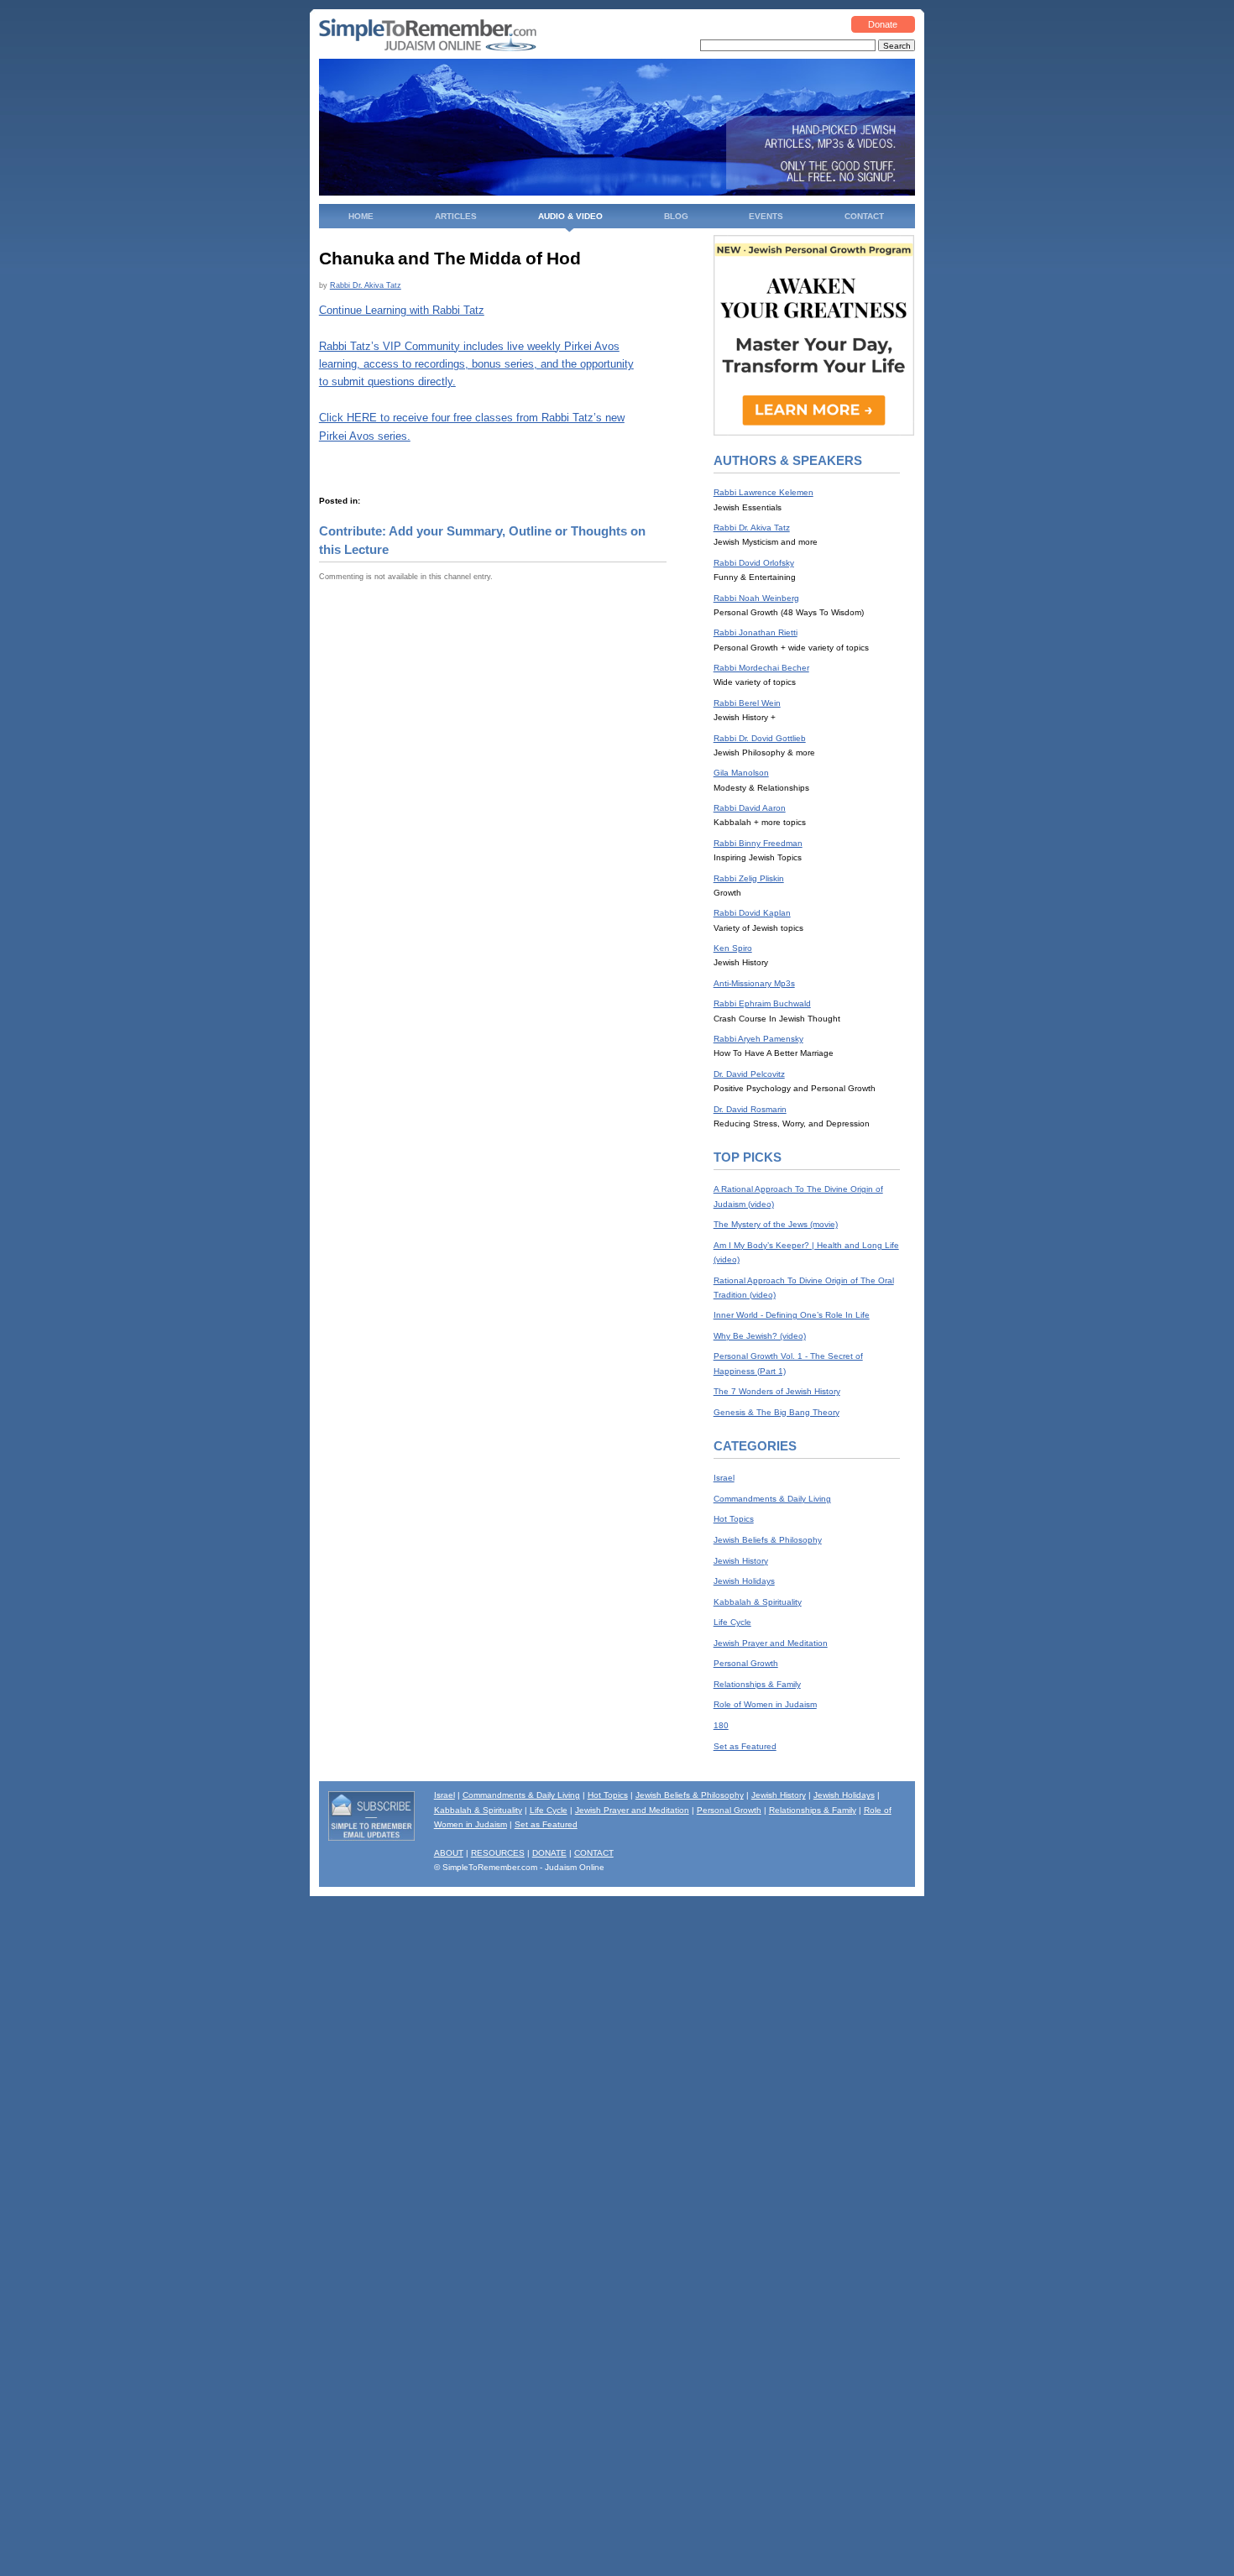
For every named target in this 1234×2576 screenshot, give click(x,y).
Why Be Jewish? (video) (760, 1336)
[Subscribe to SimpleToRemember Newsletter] (372, 1838)
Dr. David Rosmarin (750, 1109)
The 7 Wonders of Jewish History (777, 1391)
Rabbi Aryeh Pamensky (758, 1039)
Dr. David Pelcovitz (749, 1074)
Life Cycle (732, 1622)
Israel (724, 1478)
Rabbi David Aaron (750, 808)
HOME (361, 216)
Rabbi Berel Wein (747, 703)
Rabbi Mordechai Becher (761, 668)
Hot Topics (734, 1519)
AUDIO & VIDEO (570, 216)
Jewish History (741, 1561)
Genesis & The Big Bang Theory (776, 1412)
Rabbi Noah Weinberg (756, 598)
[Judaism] (428, 48)
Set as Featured (745, 1746)
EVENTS (766, 216)
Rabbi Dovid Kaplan (752, 913)
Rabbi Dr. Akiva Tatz (366, 285)
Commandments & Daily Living (772, 1499)
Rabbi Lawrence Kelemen (763, 492)
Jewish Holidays (744, 1581)
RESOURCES (498, 1853)
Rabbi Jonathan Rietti (756, 632)
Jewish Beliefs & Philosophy (768, 1540)
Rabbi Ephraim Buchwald (762, 1003)
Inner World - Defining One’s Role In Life (792, 1315)
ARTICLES (456, 216)
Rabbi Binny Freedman (758, 843)
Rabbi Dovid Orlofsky (754, 563)
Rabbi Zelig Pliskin (749, 878)
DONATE (549, 1853)
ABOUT (449, 1853)
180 (721, 1725)
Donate (883, 24)
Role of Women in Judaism (765, 1704)
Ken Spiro (733, 948)
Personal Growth (746, 1663)
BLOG (676, 216)
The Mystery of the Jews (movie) (776, 1224)
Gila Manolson (741, 773)
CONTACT (864, 216)
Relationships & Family (757, 1684)
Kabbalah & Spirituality (758, 1602)
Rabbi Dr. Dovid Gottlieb (760, 738)
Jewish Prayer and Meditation (771, 1643)
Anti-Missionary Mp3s (754, 983)
